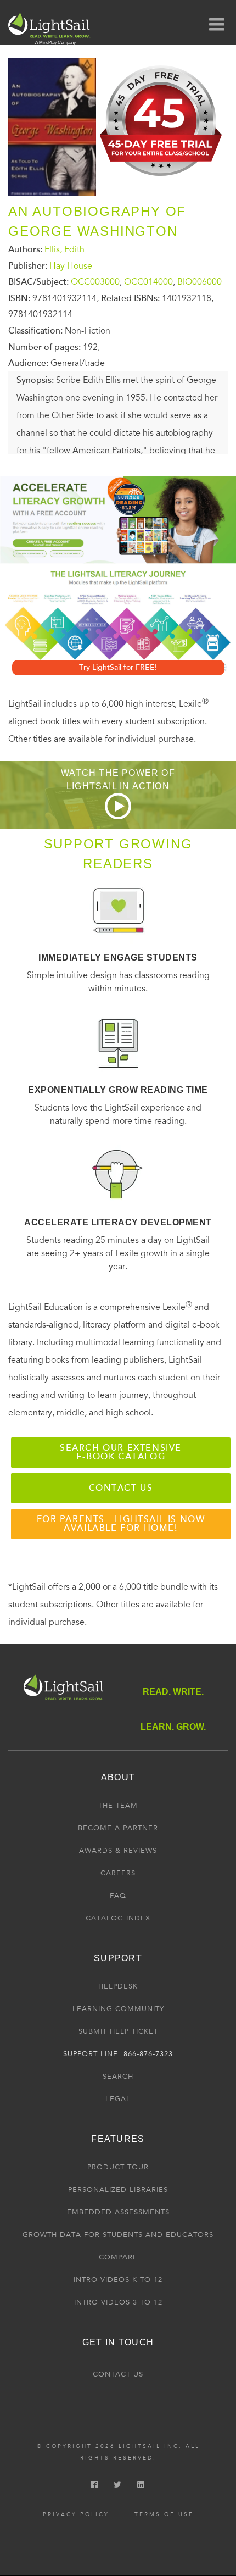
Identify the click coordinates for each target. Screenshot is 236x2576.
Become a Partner (118, 1828)
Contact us (121, 1488)
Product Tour (118, 2167)
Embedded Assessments (118, 2212)
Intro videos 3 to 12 (118, 2302)
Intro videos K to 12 (118, 2280)
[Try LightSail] (162, 180)
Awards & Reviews (118, 1851)
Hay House (71, 265)
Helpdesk (118, 1986)
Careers (118, 1873)
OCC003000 (95, 282)
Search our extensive (121, 1452)
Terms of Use (164, 2514)
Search (118, 2077)
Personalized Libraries (118, 2190)
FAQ (118, 1896)
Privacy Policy (76, 2514)
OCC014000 (148, 282)
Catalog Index (118, 1918)
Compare (118, 2257)
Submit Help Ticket (118, 2031)
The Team (118, 1806)
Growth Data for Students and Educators (118, 2235)
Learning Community (118, 2009)
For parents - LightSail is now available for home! (121, 1524)
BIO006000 (200, 282)
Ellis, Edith (64, 249)
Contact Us (118, 2374)
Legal (118, 2099)
